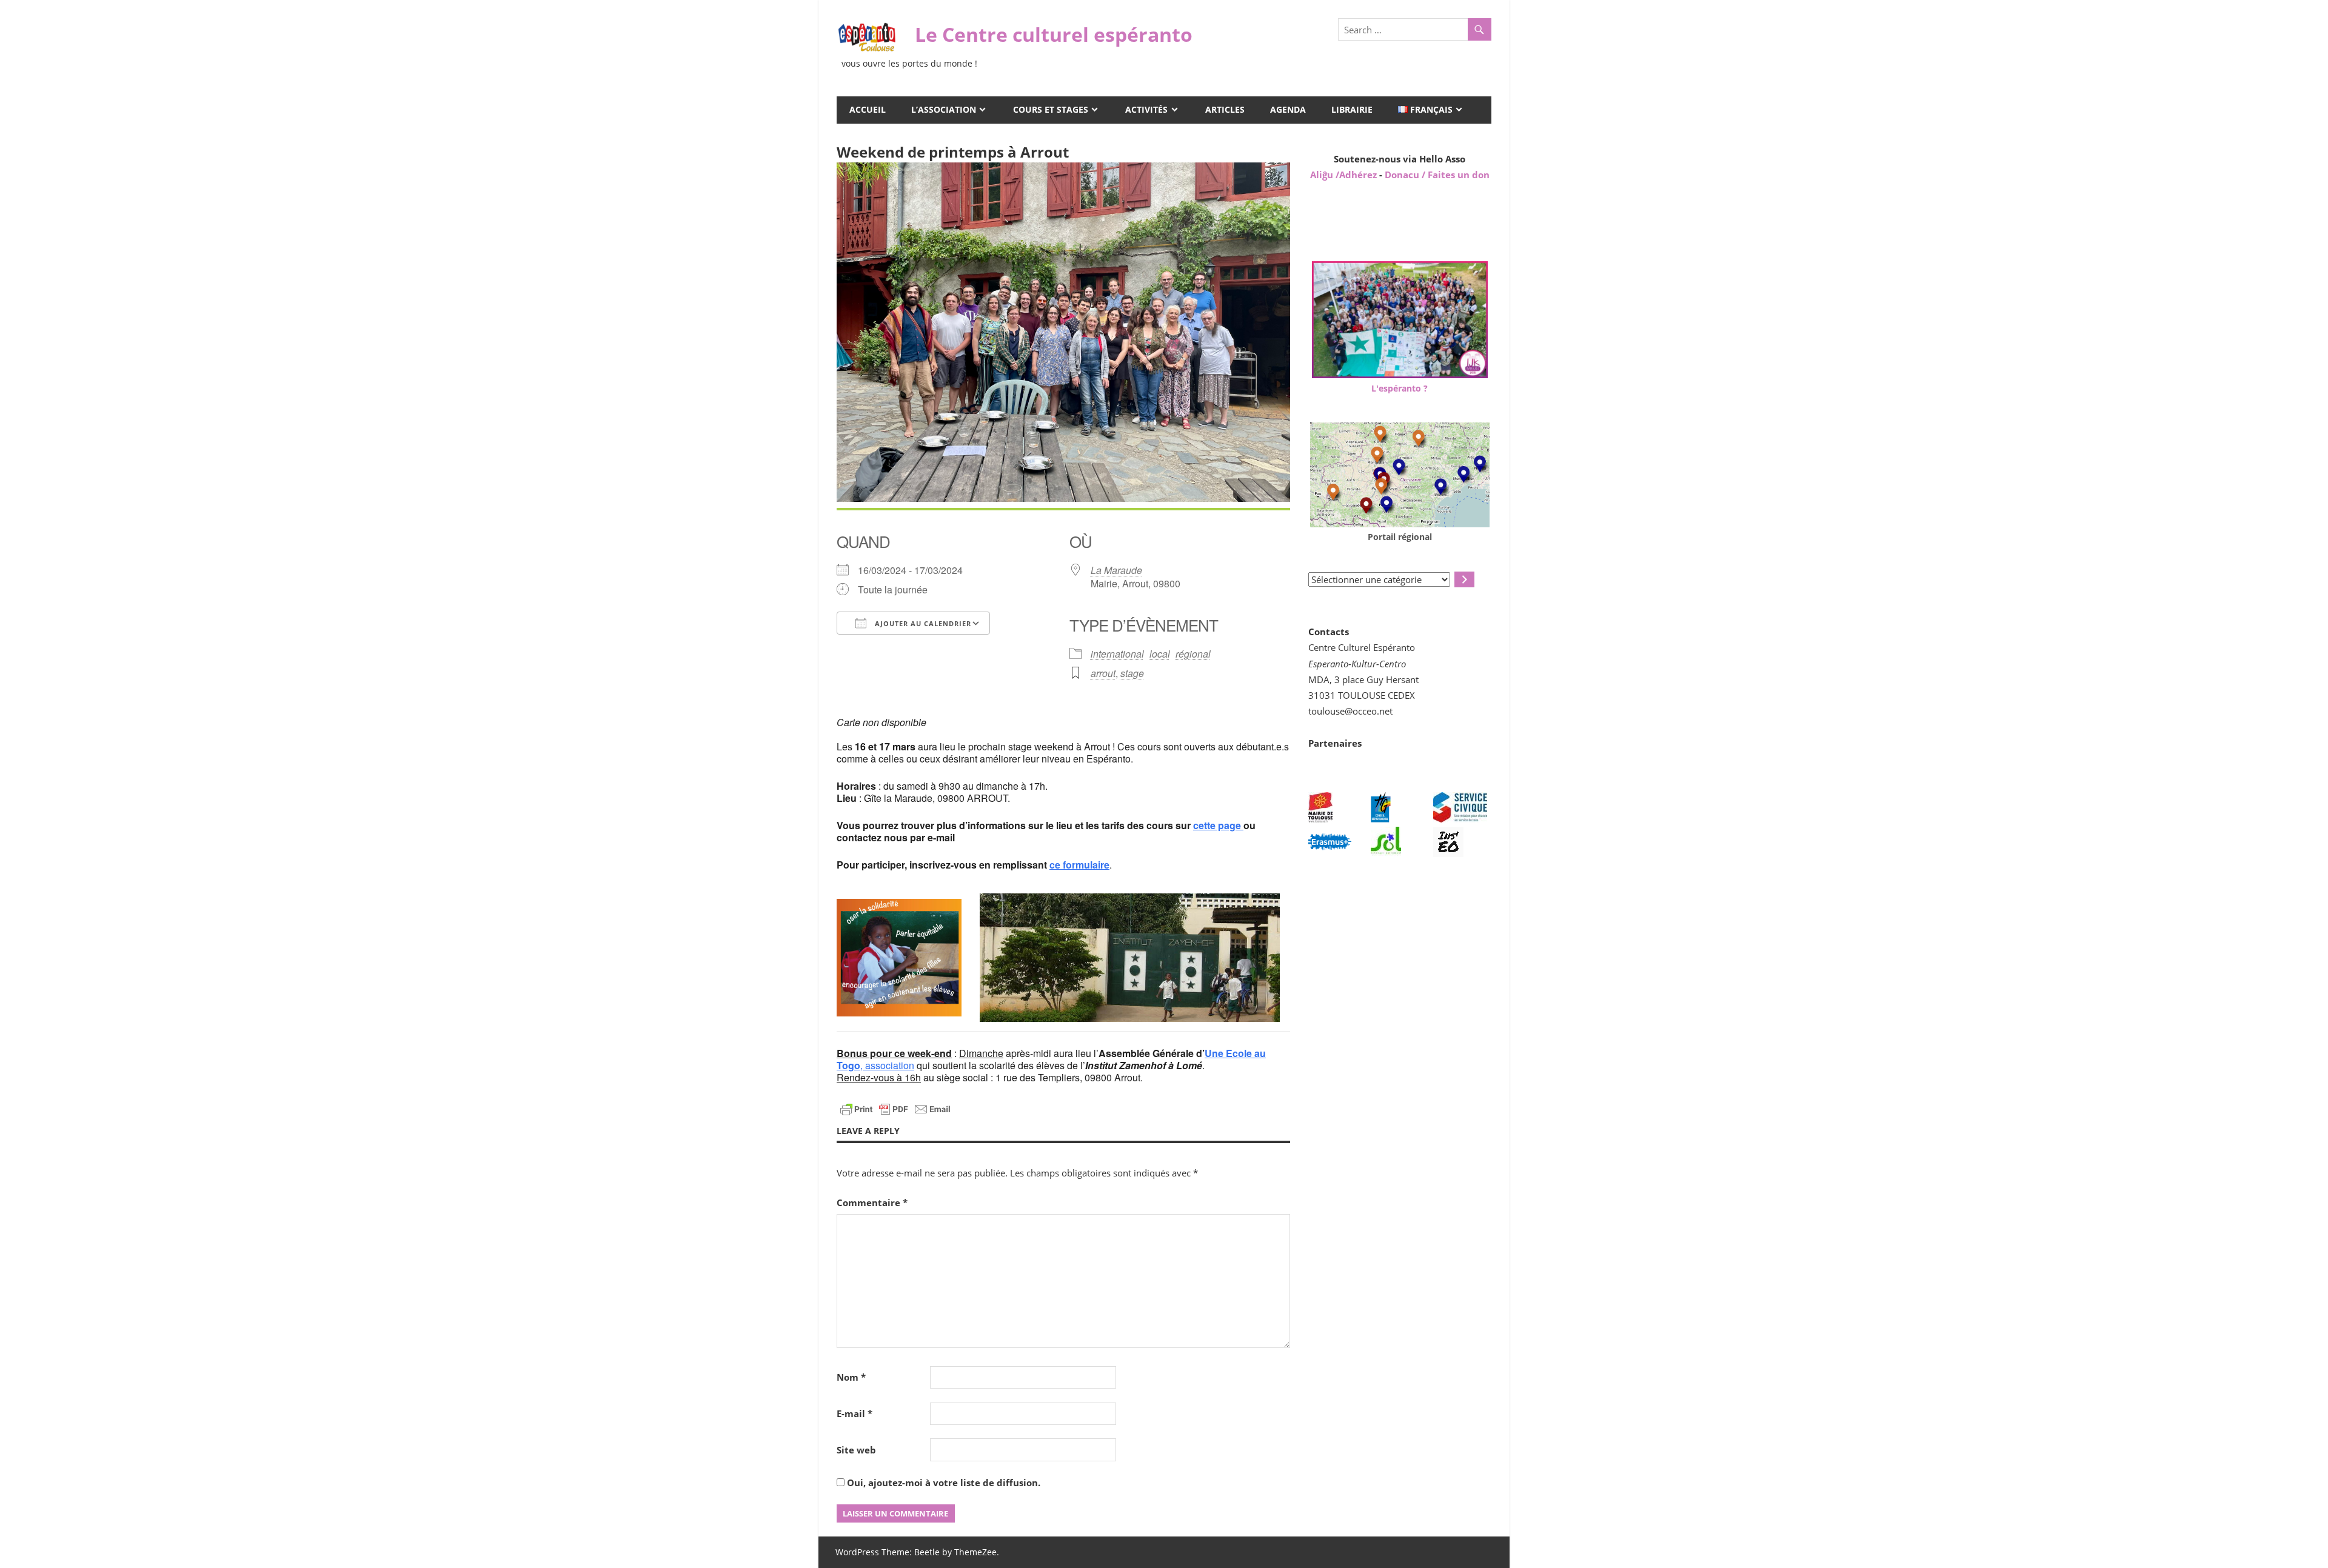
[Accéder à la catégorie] (1464, 579)
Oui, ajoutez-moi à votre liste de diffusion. (942, 1483)
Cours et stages (1051, 109)
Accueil (868, 109)
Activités (1146, 109)
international (1117, 654)
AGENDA (1288, 109)
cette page (1218, 825)
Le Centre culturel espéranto (1054, 34)
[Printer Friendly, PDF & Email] (895, 1108)
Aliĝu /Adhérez (1345, 175)
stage (1132, 673)
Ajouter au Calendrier (922, 623)
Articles (1225, 109)
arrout (1103, 673)
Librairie (1352, 109)
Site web (856, 1450)
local (1160, 654)
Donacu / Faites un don (1437, 175)
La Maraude (1116, 570)
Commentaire (872, 1203)
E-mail (855, 1413)
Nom (851, 1377)
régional (1193, 654)
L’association (944, 109)
